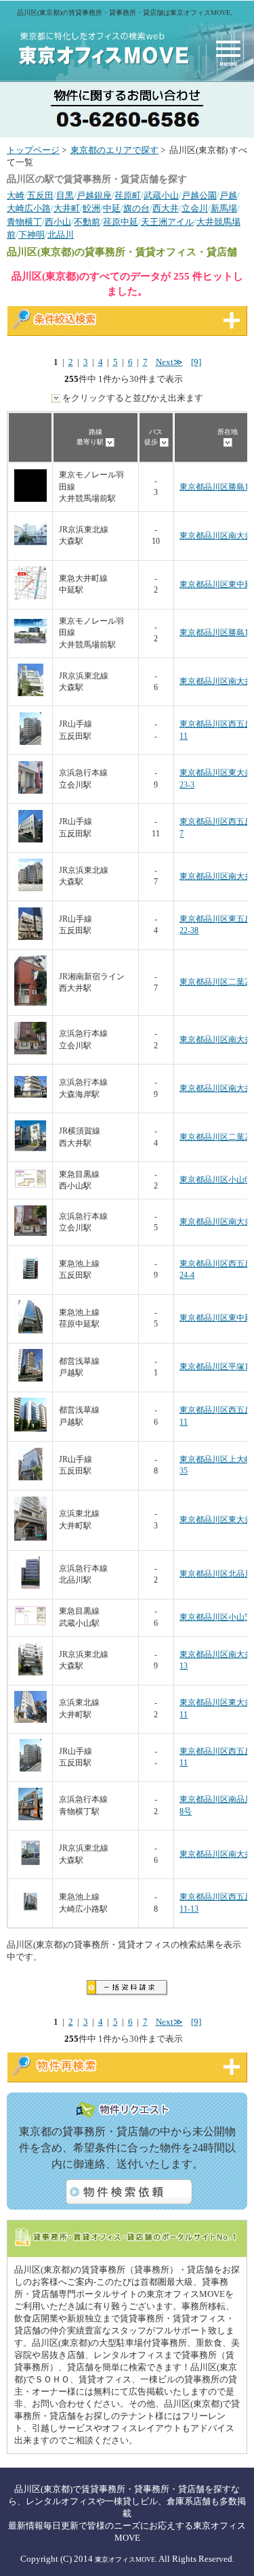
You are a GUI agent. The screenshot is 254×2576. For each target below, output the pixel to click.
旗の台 (136, 209)
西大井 (166, 209)
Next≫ (169, 362)
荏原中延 (121, 222)
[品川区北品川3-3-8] (30, 1586)
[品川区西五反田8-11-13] (30, 1915)
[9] (196, 362)
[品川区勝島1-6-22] (30, 645)
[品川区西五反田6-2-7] (30, 840)
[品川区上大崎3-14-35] (30, 1478)
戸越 (228, 196)
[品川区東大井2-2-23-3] (30, 791)
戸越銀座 (94, 196)
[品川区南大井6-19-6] (30, 889)
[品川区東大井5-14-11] (30, 1720)
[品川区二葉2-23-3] (30, 1150)
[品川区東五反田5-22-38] (30, 938)
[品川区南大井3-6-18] (30, 1101)
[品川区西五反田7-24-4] (30, 1282)
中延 (112, 209)
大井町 (67, 209)
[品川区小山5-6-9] (30, 1623)
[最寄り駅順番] (110, 442)
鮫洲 (91, 209)
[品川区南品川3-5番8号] (30, 1818)
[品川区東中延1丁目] (30, 1331)
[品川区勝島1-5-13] (30, 499)
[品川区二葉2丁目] (30, 1003)
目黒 (65, 196)
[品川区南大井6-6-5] (30, 548)
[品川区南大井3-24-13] (30, 1673)
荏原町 (128, 196)
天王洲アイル (167, 222)
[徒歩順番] (164, 442)
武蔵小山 (161, 196)
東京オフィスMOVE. (126, 2559)
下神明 (31, 235)
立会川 (195, 209)
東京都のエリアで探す (114, 150)
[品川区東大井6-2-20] (30, 1538)
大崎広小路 (29, 209)
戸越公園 (199, 196)
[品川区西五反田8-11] (30, 1429)
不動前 (87, 222)
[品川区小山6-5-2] (30, 1185)
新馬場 (224, 209)
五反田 (40, 196)
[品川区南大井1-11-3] (30, 1052)
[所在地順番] (228, 442)
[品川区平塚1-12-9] (30, 1379)
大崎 (16, 196)
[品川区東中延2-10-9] (30, 597)
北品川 (61, 235)
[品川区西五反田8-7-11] (30, 743)
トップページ (33, 150)
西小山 (58, 222)
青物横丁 (24, 222)
